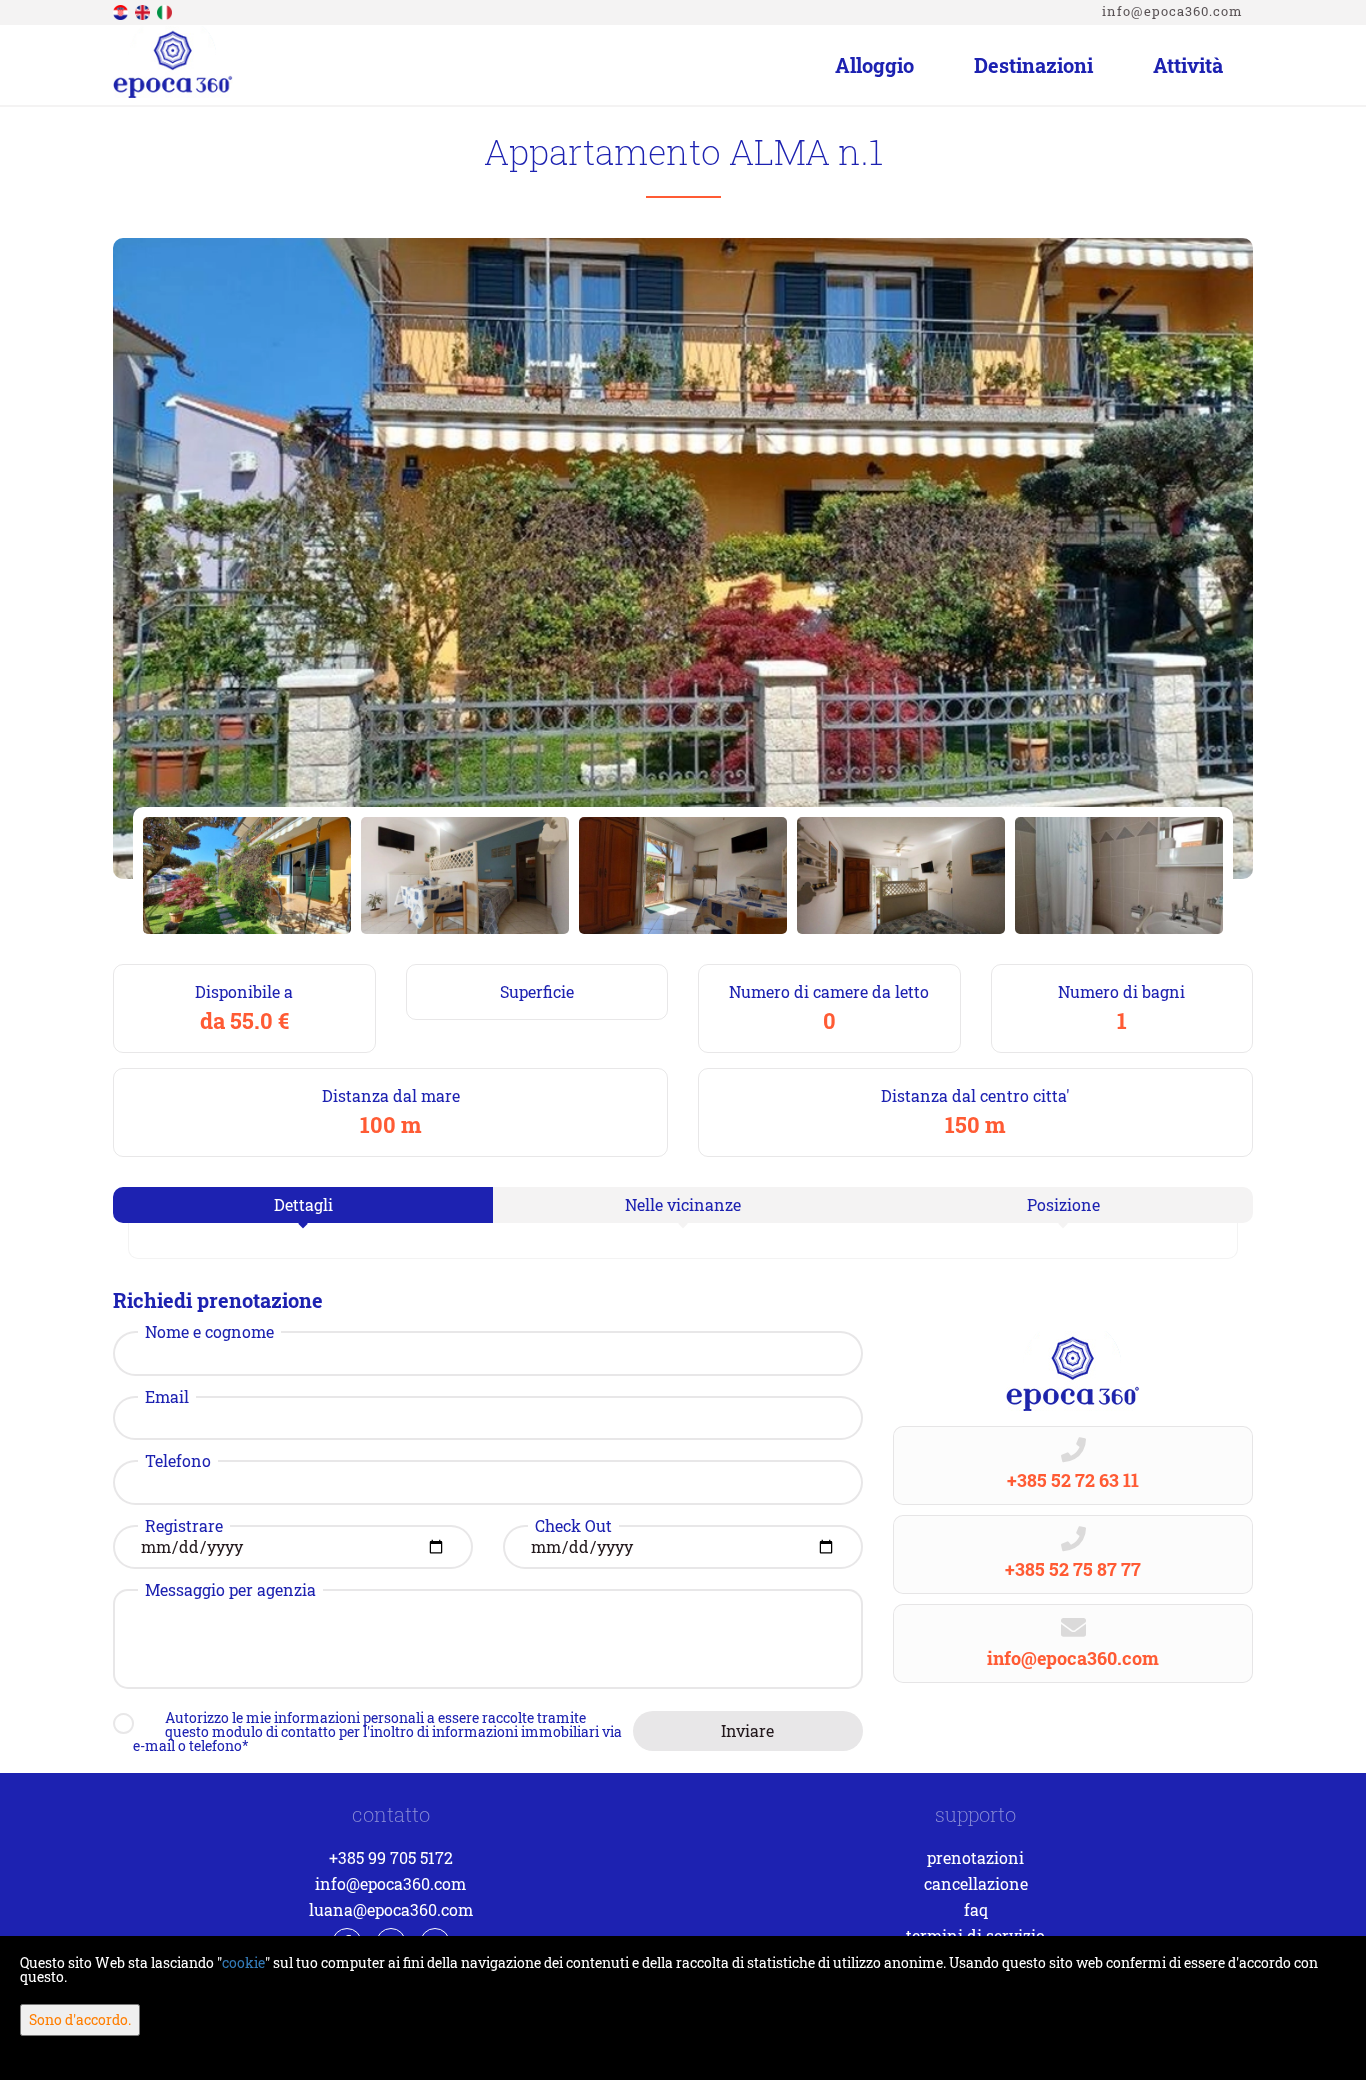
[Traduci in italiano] (166, 10)
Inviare (747, 1730)
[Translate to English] (144, 10)
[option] (247, 875)
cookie (243, 1962)
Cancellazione (976, 1883)
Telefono (178, 1461)
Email (167, 1397)
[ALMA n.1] (683, 558)
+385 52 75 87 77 (1073, 1569)
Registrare (184, 1526)
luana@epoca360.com (391, 1909)
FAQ (976, 1909)
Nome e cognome (209, 1332)
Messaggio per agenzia (230, 1590)
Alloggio (874, 65)
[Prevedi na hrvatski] (122, 10)
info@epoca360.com (1172, 11)
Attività (1188, 65)
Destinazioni (1033, 65)
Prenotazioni (975, 1857)
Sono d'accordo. (80, 2019)
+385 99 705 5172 (391, 1857)
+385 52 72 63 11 (1073, 1480)
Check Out (573, 1526)
